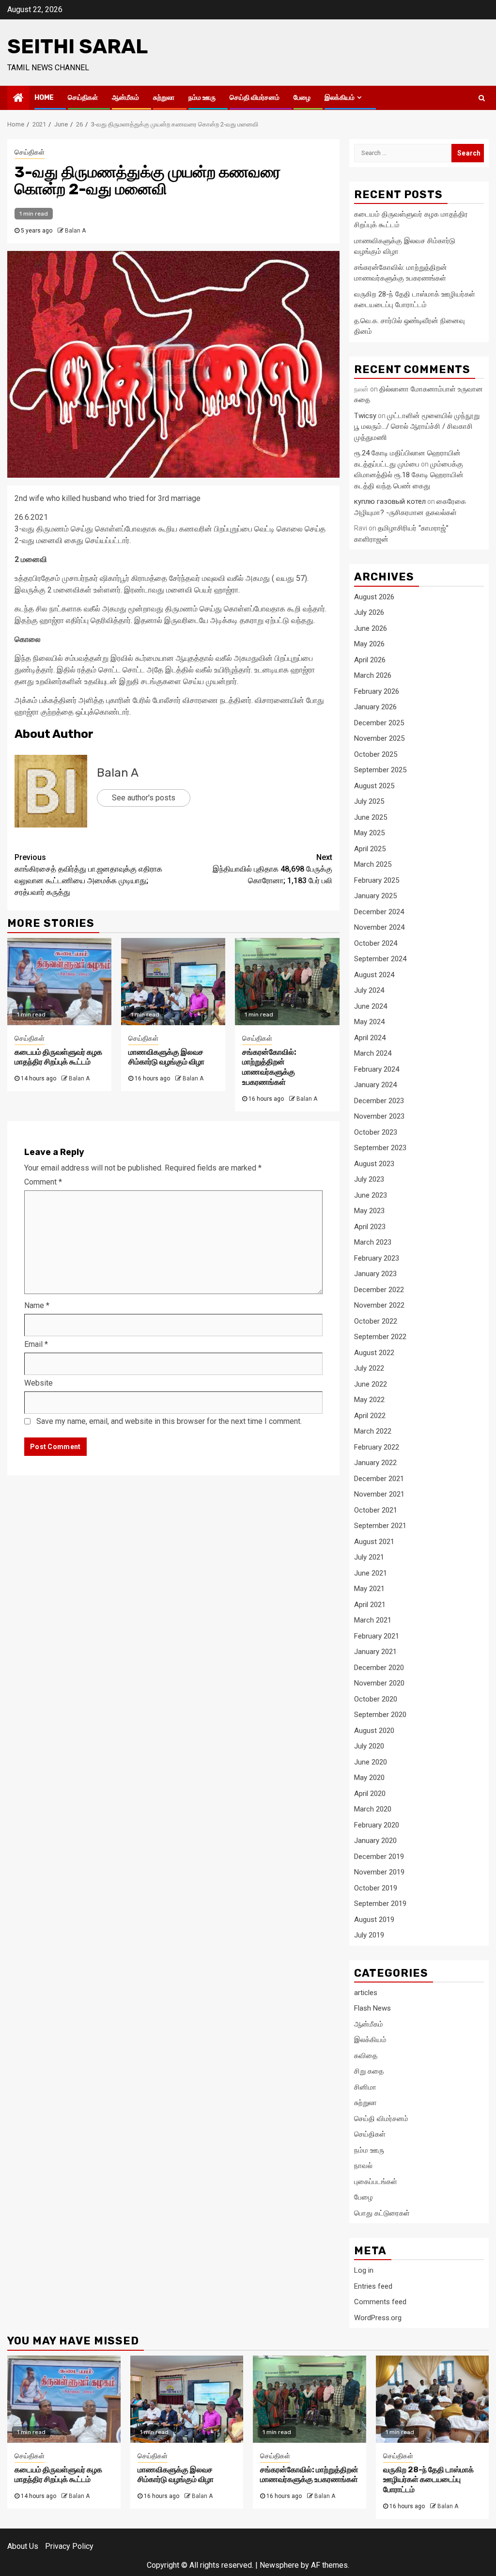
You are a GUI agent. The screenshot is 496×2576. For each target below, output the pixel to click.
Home (44, 98)
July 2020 (369, 1746)
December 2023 (379, 1101)
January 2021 (375, 1652)
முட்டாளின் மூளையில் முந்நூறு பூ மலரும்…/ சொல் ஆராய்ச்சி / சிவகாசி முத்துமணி (417, 427)
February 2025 (377, 880)
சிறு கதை (369, 2071)
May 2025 (369, 833)
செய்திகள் (83, 98)
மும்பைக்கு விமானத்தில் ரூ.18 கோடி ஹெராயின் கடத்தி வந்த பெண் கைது (409, 475)
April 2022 (370, 1416)
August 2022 (374, 1353)
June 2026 (371, 628)
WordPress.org (378, 2318)
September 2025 (380, 770)
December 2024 (379, 912)
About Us (23, 2546)
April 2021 (370, 1605)
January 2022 (375, 1463)
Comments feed (380, 2302)
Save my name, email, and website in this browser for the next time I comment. (169, 1421)
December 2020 (379, 1668)
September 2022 (380, 1337)
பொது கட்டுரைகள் (382, 2213)
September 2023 (380, 1148)
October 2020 (376, 1699)
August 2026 (374, 597)
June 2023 (371, 1195)
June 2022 (371, 1384)
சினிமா (365, 2087)
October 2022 (376, 1321)
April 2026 (370, 660)
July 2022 (369, 1368)
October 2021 (376, 1510)
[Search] (482, 98)
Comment (43, 1182)
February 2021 (377, 1636)
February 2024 (377, 1069)
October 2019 (376, 1888)
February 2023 (377, 1258)
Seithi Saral (77, 47)
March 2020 (373, 1809)
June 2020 (371, 1762)
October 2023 (376, 1132)
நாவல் (363, 2166)
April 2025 (370, 849)
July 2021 (369, 1557)
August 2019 (374, 1920)
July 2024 (369, 990)
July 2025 (369, 801)
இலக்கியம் (340, 98)
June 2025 (371, 817)
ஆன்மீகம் (125, 98)
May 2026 (369, 644)
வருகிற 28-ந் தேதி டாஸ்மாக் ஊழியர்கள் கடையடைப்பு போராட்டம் (428, 2480)
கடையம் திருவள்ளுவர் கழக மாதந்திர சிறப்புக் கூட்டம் (58, 1057)
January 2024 (375, 1085)
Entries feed (373, 2286)
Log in (364, 2270)
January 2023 (375, 1274)
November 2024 (379, 927)
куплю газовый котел (390, 501)
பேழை (302, 98)
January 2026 (375, 707)
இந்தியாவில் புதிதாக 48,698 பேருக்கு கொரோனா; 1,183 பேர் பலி (272, 869)
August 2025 (374, 786)
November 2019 (379, 1872)
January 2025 (375, 896)
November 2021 (379, 1494)
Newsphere (279, 2565)
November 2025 (379, 738)
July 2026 (369, 612)
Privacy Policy (69, 2546)
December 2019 (379, 1857)
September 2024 (380, 959)
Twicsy (365, 416)
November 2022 (379, 1305)
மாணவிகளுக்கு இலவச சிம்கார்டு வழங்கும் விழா (166, 1057)
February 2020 (377, 1825)
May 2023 (369, 1211)
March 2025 (373, 864)
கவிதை (366, 2056)
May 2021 (369, 1589)
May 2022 (369, 1400)
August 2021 (374, 1542)
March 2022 (373, 1431)
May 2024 (369, 1022)
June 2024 (371, 1006)
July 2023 (369, 1179)
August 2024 (374, 975)
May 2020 (369, 1778)
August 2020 (374, 1731)
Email (36, 1344)
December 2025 (379, 723)
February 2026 (377, 691)
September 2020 (380, 1715)
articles (366, 1993)
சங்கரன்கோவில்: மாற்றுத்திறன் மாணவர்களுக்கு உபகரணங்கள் (269, 1067)
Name (37, 1305)
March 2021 (373, 1620)
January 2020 (375, 1841)
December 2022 (379, 1290)
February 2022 (377, 1447)
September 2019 (380, 1904)
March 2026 (373, 675)
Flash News (372, 2008)
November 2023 (379, 1116)
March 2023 (373, 1242)
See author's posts (144, 798)
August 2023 (374, 1164)
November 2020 (379, 1683)
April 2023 (370, 1227)
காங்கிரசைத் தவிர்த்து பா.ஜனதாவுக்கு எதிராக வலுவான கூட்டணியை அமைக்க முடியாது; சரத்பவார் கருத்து (88, 875)
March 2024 (373, 1053)
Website (39, 1383)
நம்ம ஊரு (202, 98)
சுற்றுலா (164, 98)
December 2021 (379, 1479)
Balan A (75, 231)
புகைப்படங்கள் (376, 2182)
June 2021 (371, 1573)
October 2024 (376, 943)
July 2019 (369, 1935)
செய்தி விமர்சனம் (255, 98)
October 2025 (376, 754)
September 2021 (380, 1526)
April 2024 (370, 1038)
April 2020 (370, 1794)
